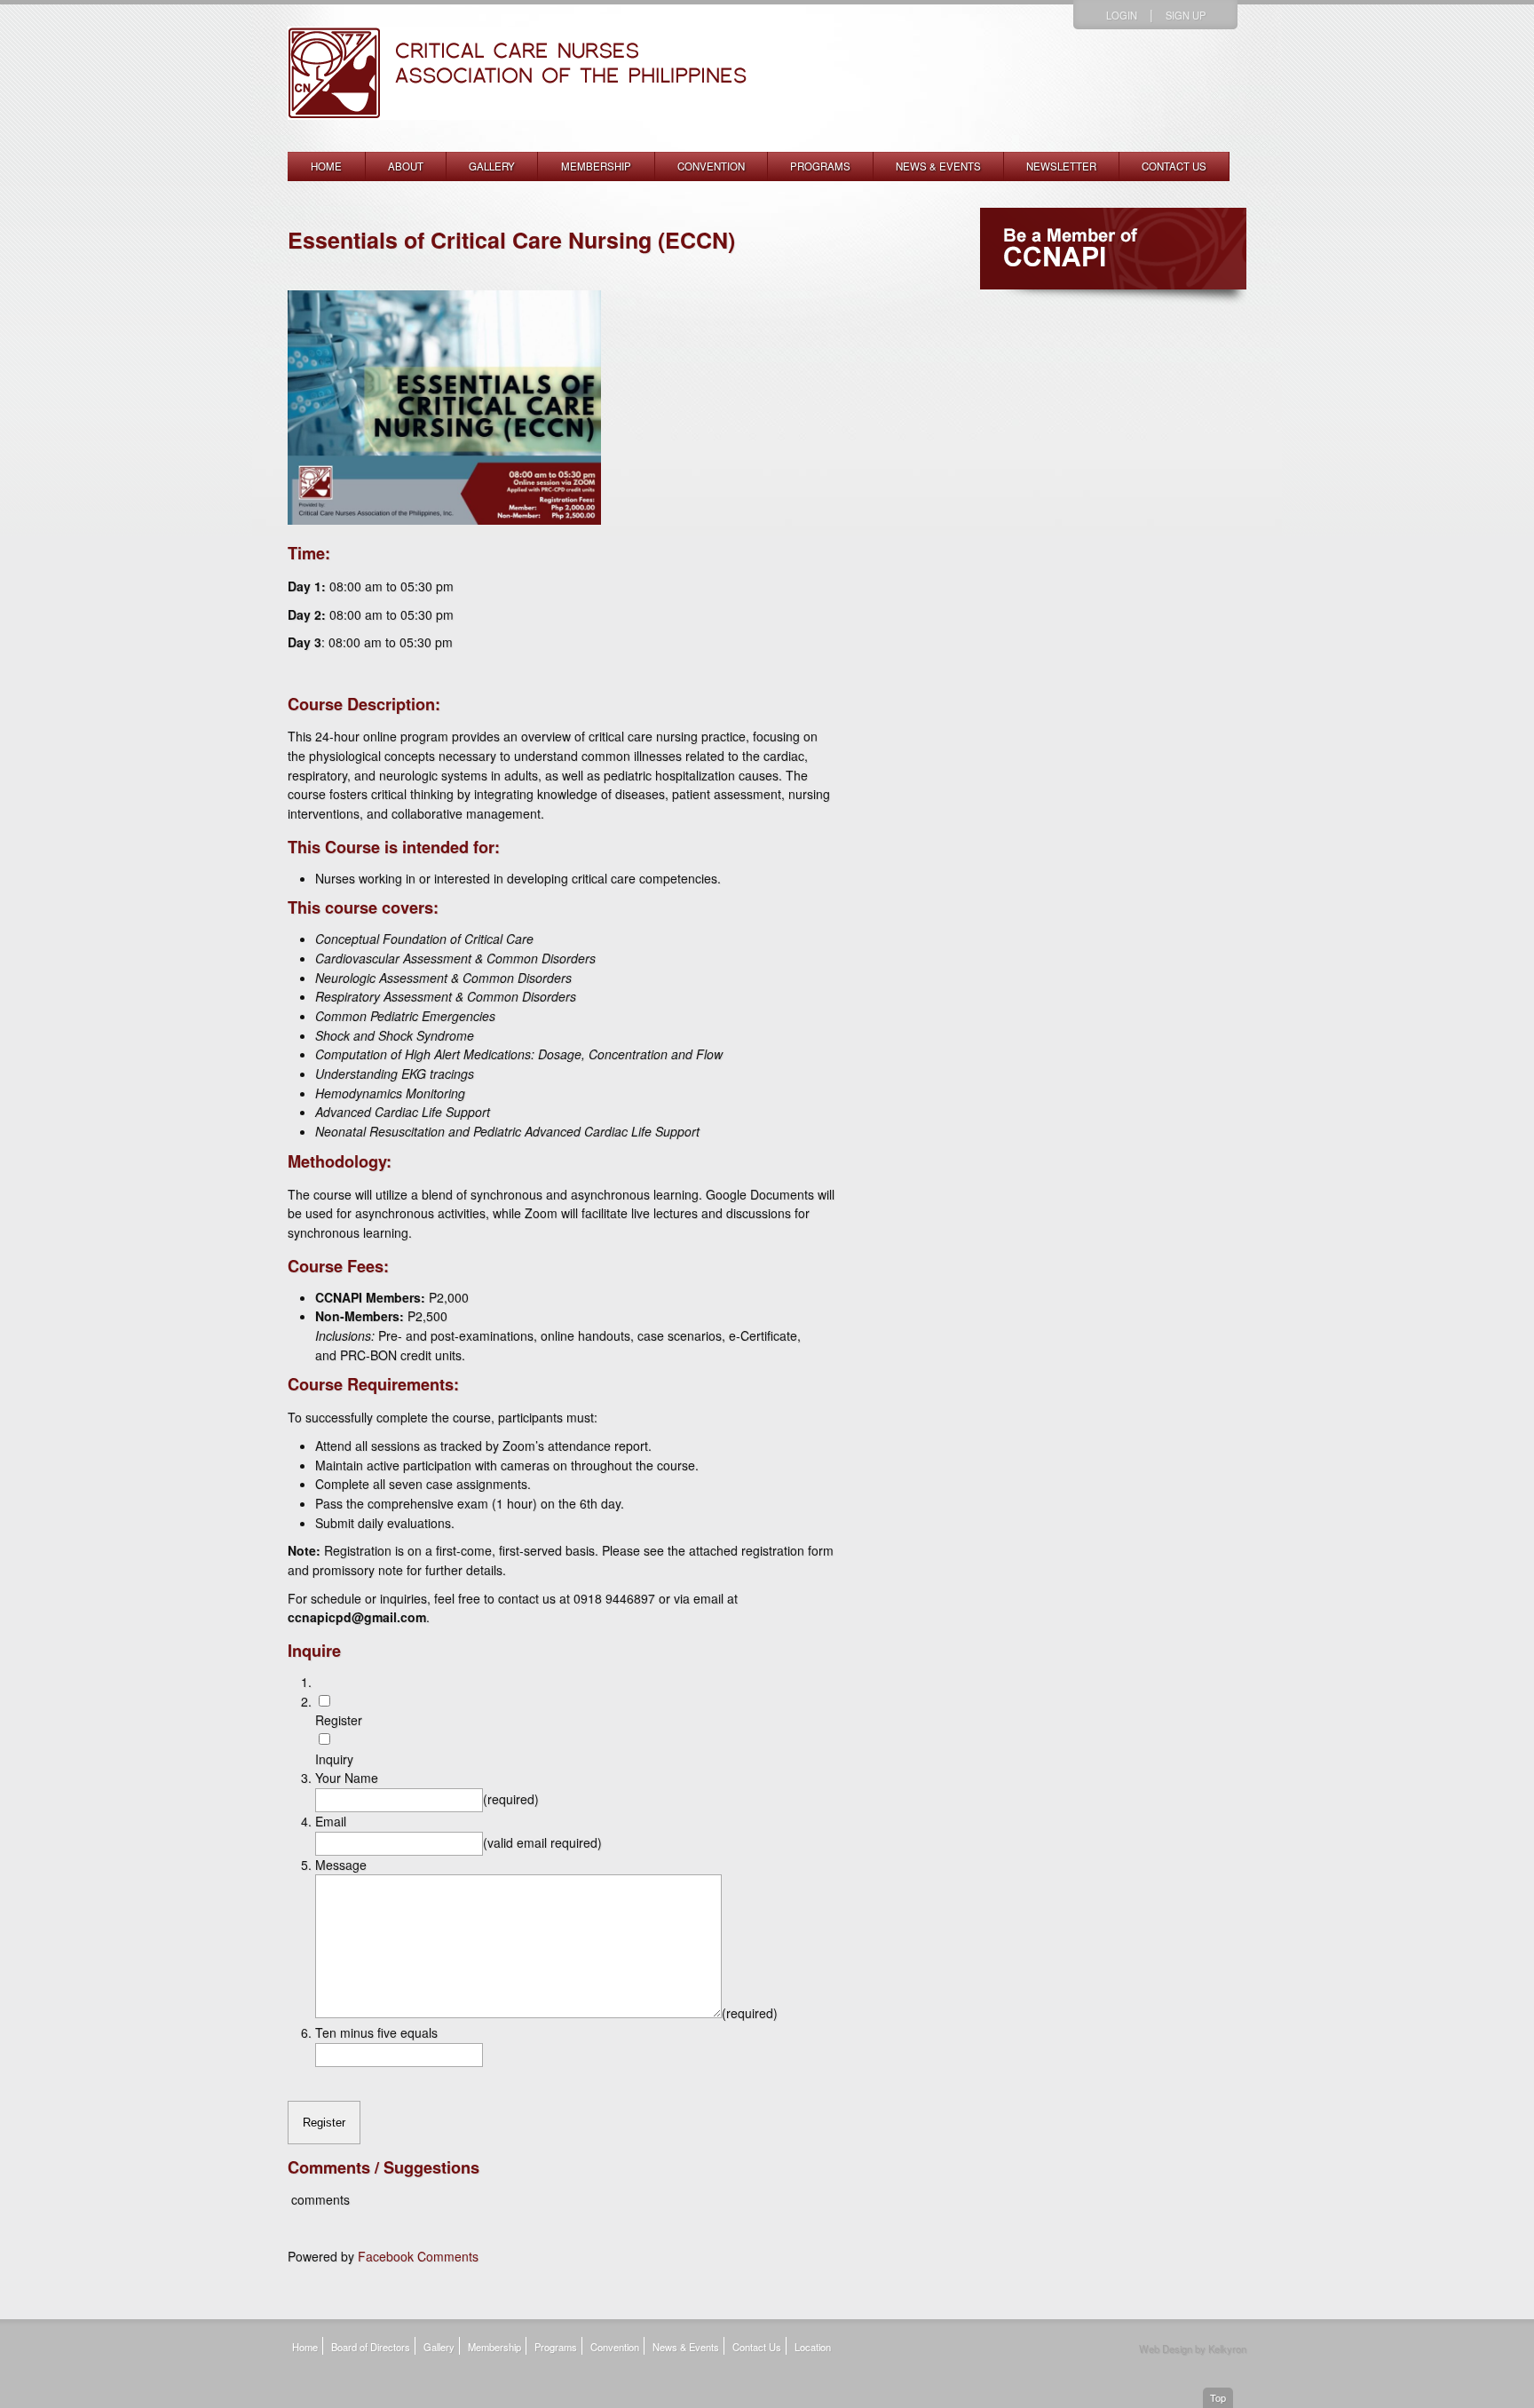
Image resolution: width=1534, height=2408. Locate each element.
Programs (820, 166)
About (406, 166)
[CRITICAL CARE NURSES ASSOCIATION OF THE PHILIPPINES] (518, 141)
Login (1122, 15)
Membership (596, 166)
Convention (711, 166)
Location (813, 2347)
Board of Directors (371, 2347)
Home (326, 166)
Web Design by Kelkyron (1193, 2349)
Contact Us (1174, 166)
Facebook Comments (418, 2256)
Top (1218, 2397)
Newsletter (1061, 166)
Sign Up (1186, 15)
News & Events (938, 166)
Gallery (492, 166)
